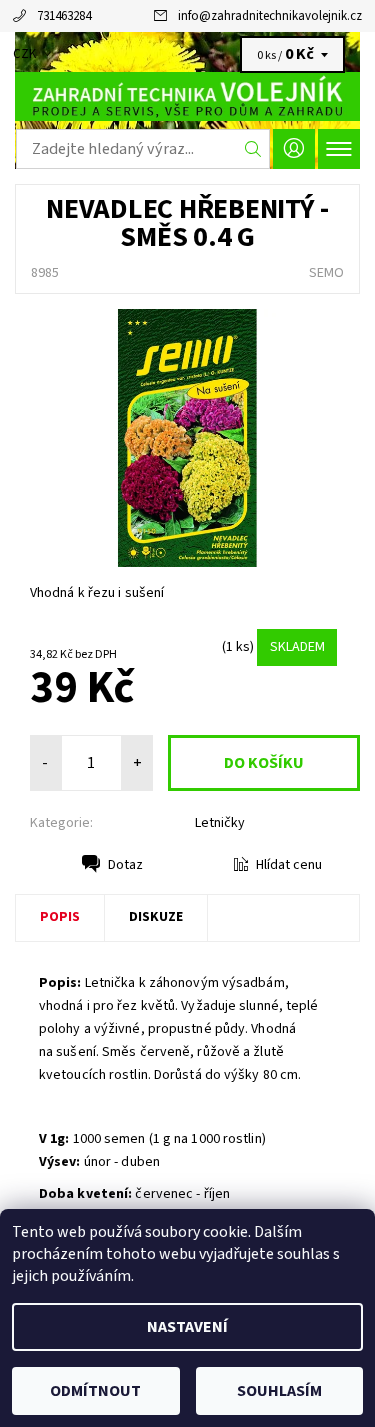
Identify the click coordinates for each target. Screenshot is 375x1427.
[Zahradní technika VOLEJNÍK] (187, 96)
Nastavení (187, 1327)
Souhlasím (279, 1391)
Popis (60, 917)
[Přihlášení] (294, 148)
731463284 (64, 16)
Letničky (220, 823)
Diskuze (156, 917)
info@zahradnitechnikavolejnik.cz (270, 16)
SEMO (326, 273)
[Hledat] (253, 149)
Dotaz (125, 865)
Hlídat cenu (289, 865)
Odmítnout (95, 1391)
